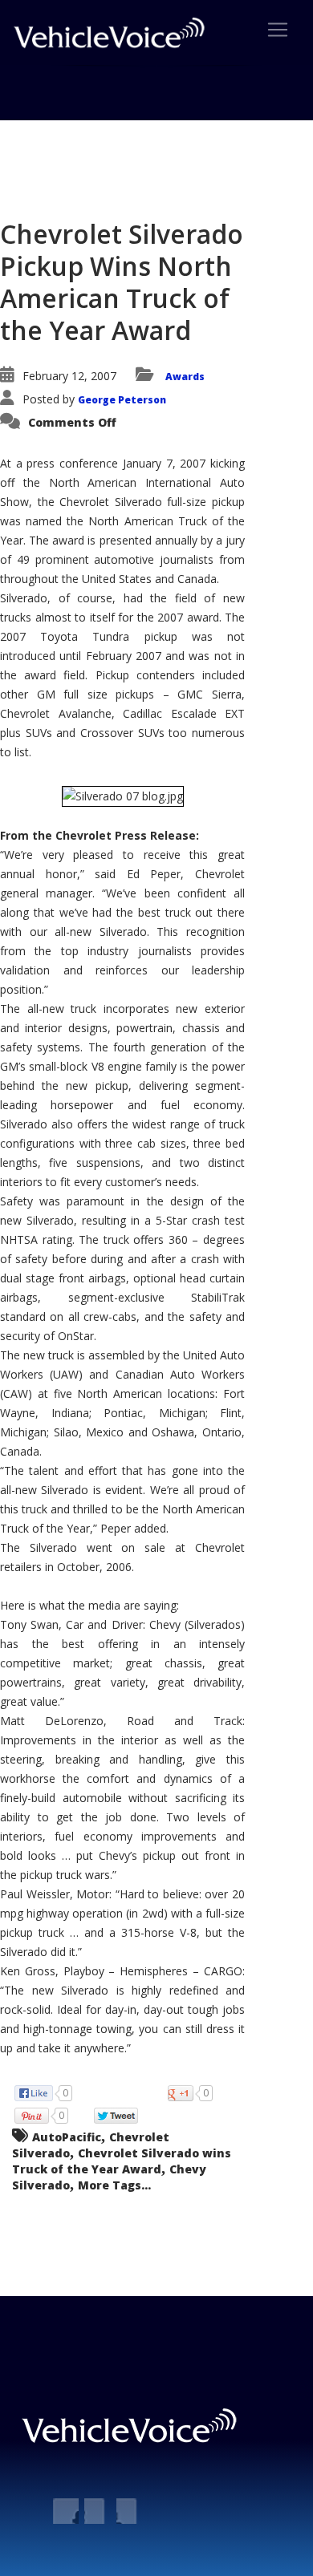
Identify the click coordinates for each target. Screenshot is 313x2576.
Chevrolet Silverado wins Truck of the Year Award (122, 2161)
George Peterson (122, 400)
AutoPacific (67, 2137)
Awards (185, 377)
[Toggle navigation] (278, 30)
